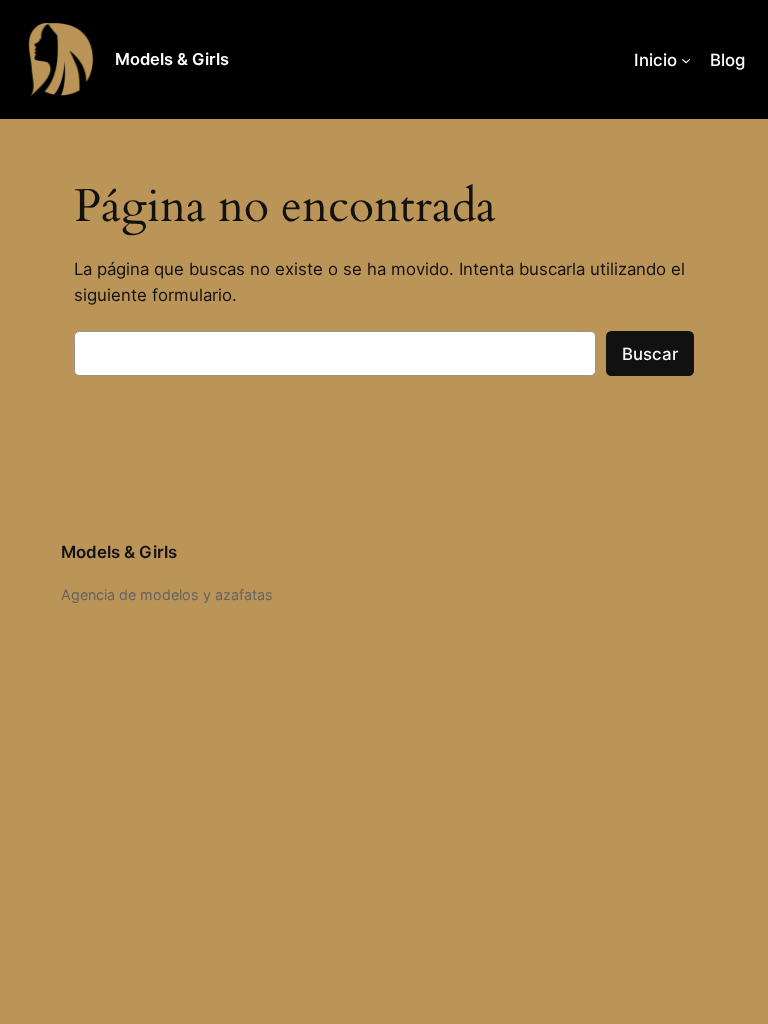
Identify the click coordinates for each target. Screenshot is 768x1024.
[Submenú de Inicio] (686, 59)
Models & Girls (172, 59)
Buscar (650, 354)
